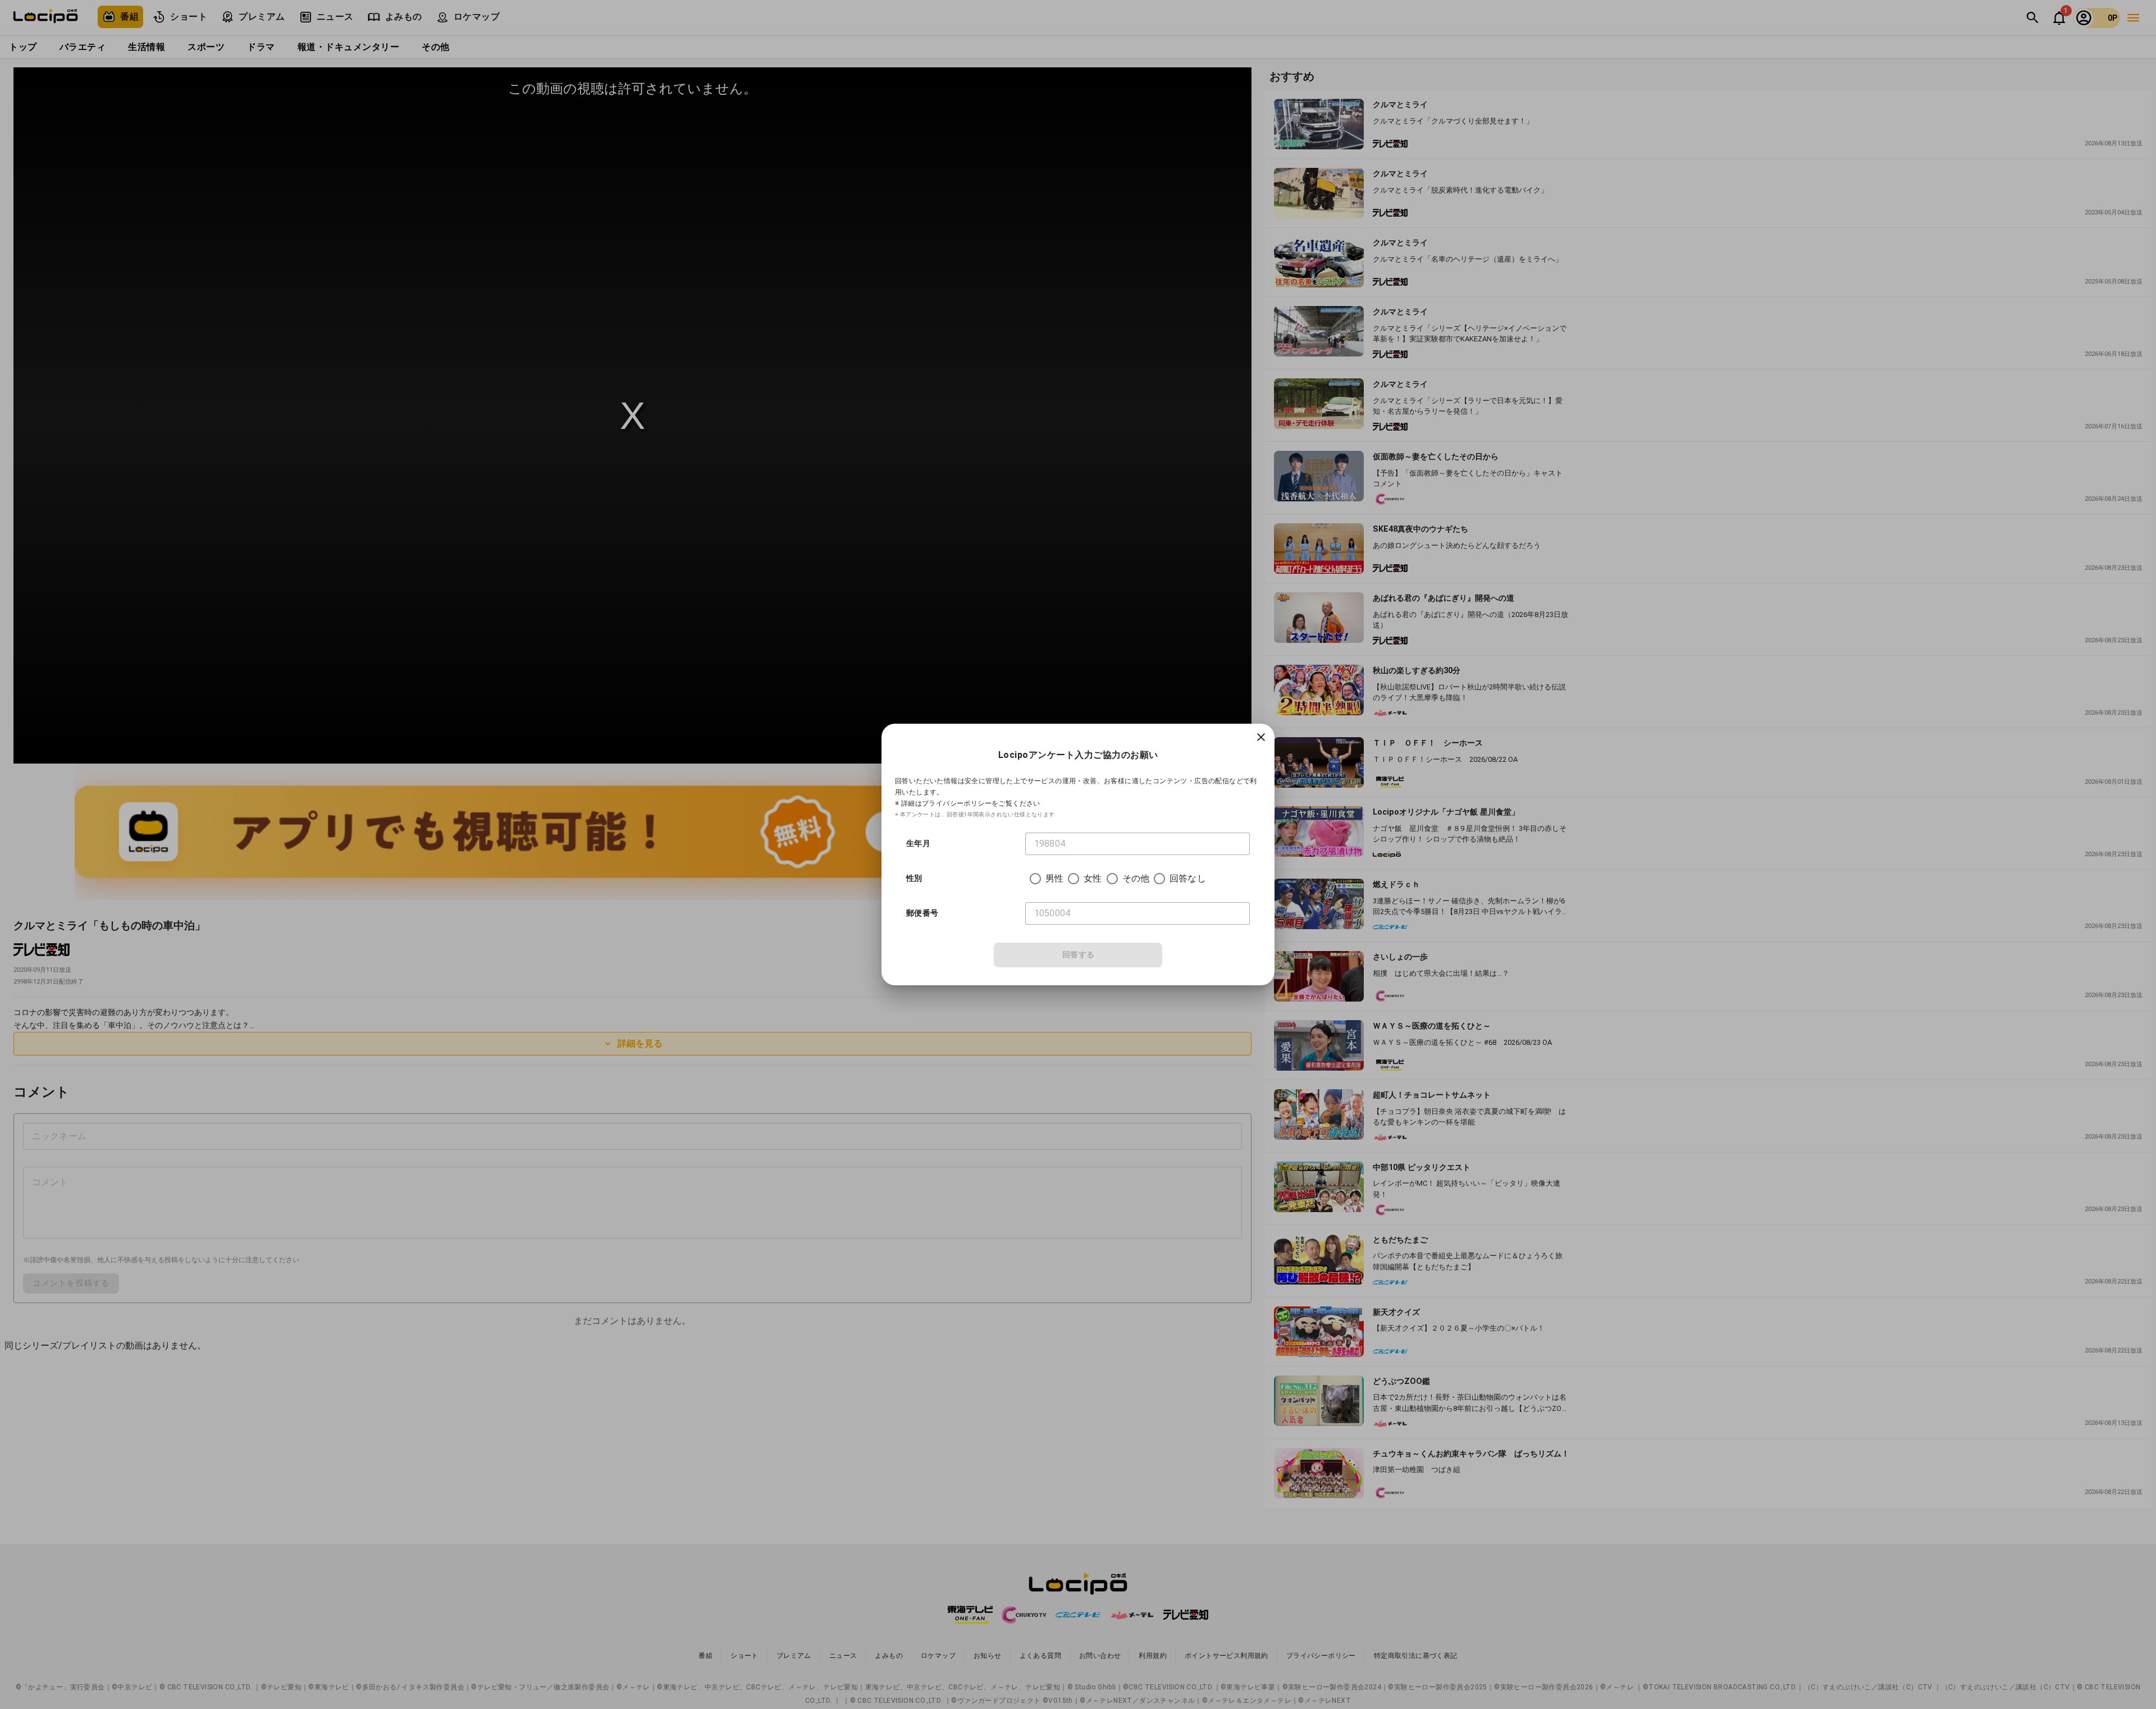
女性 (1093, 878)
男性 (1054, 878)
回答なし (1188, 878)
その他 (1136, 878)
